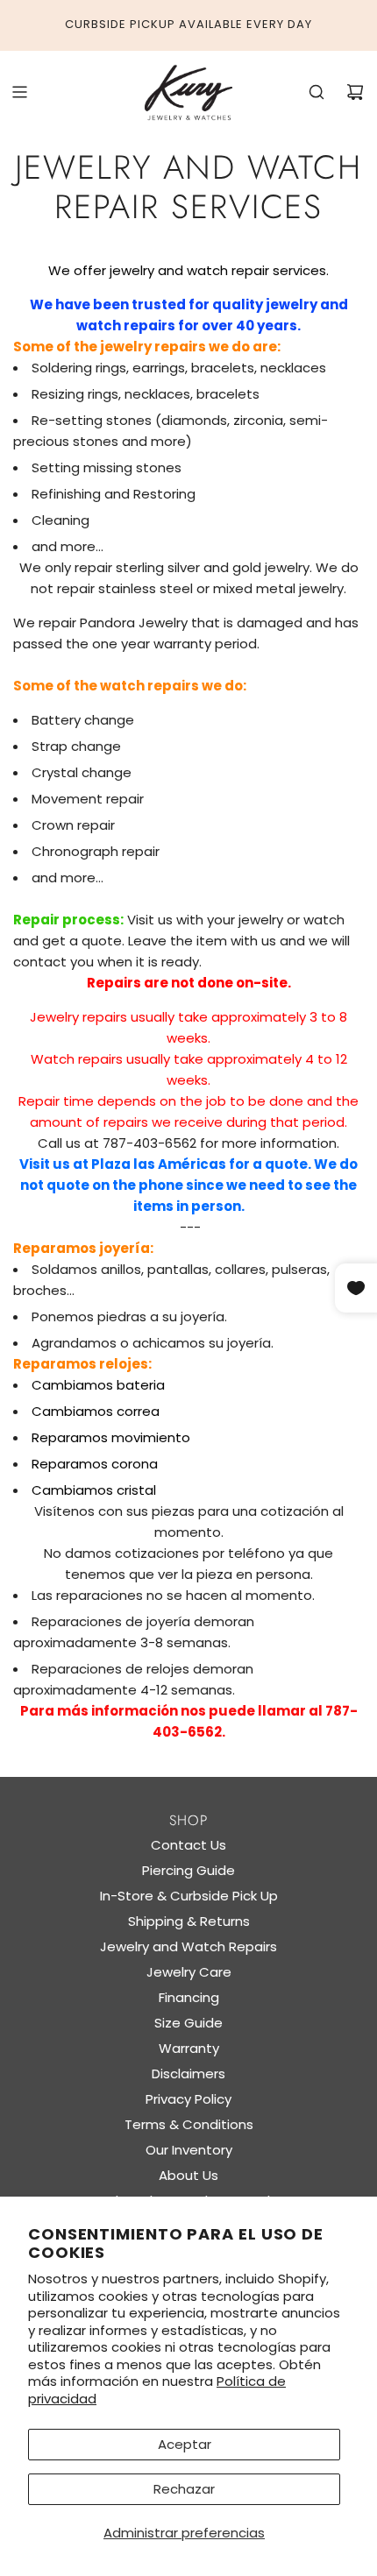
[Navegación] (19, 92)
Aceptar (185, 2444)
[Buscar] (317, 92)
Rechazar (184, 2489)
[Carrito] (355, 92)
